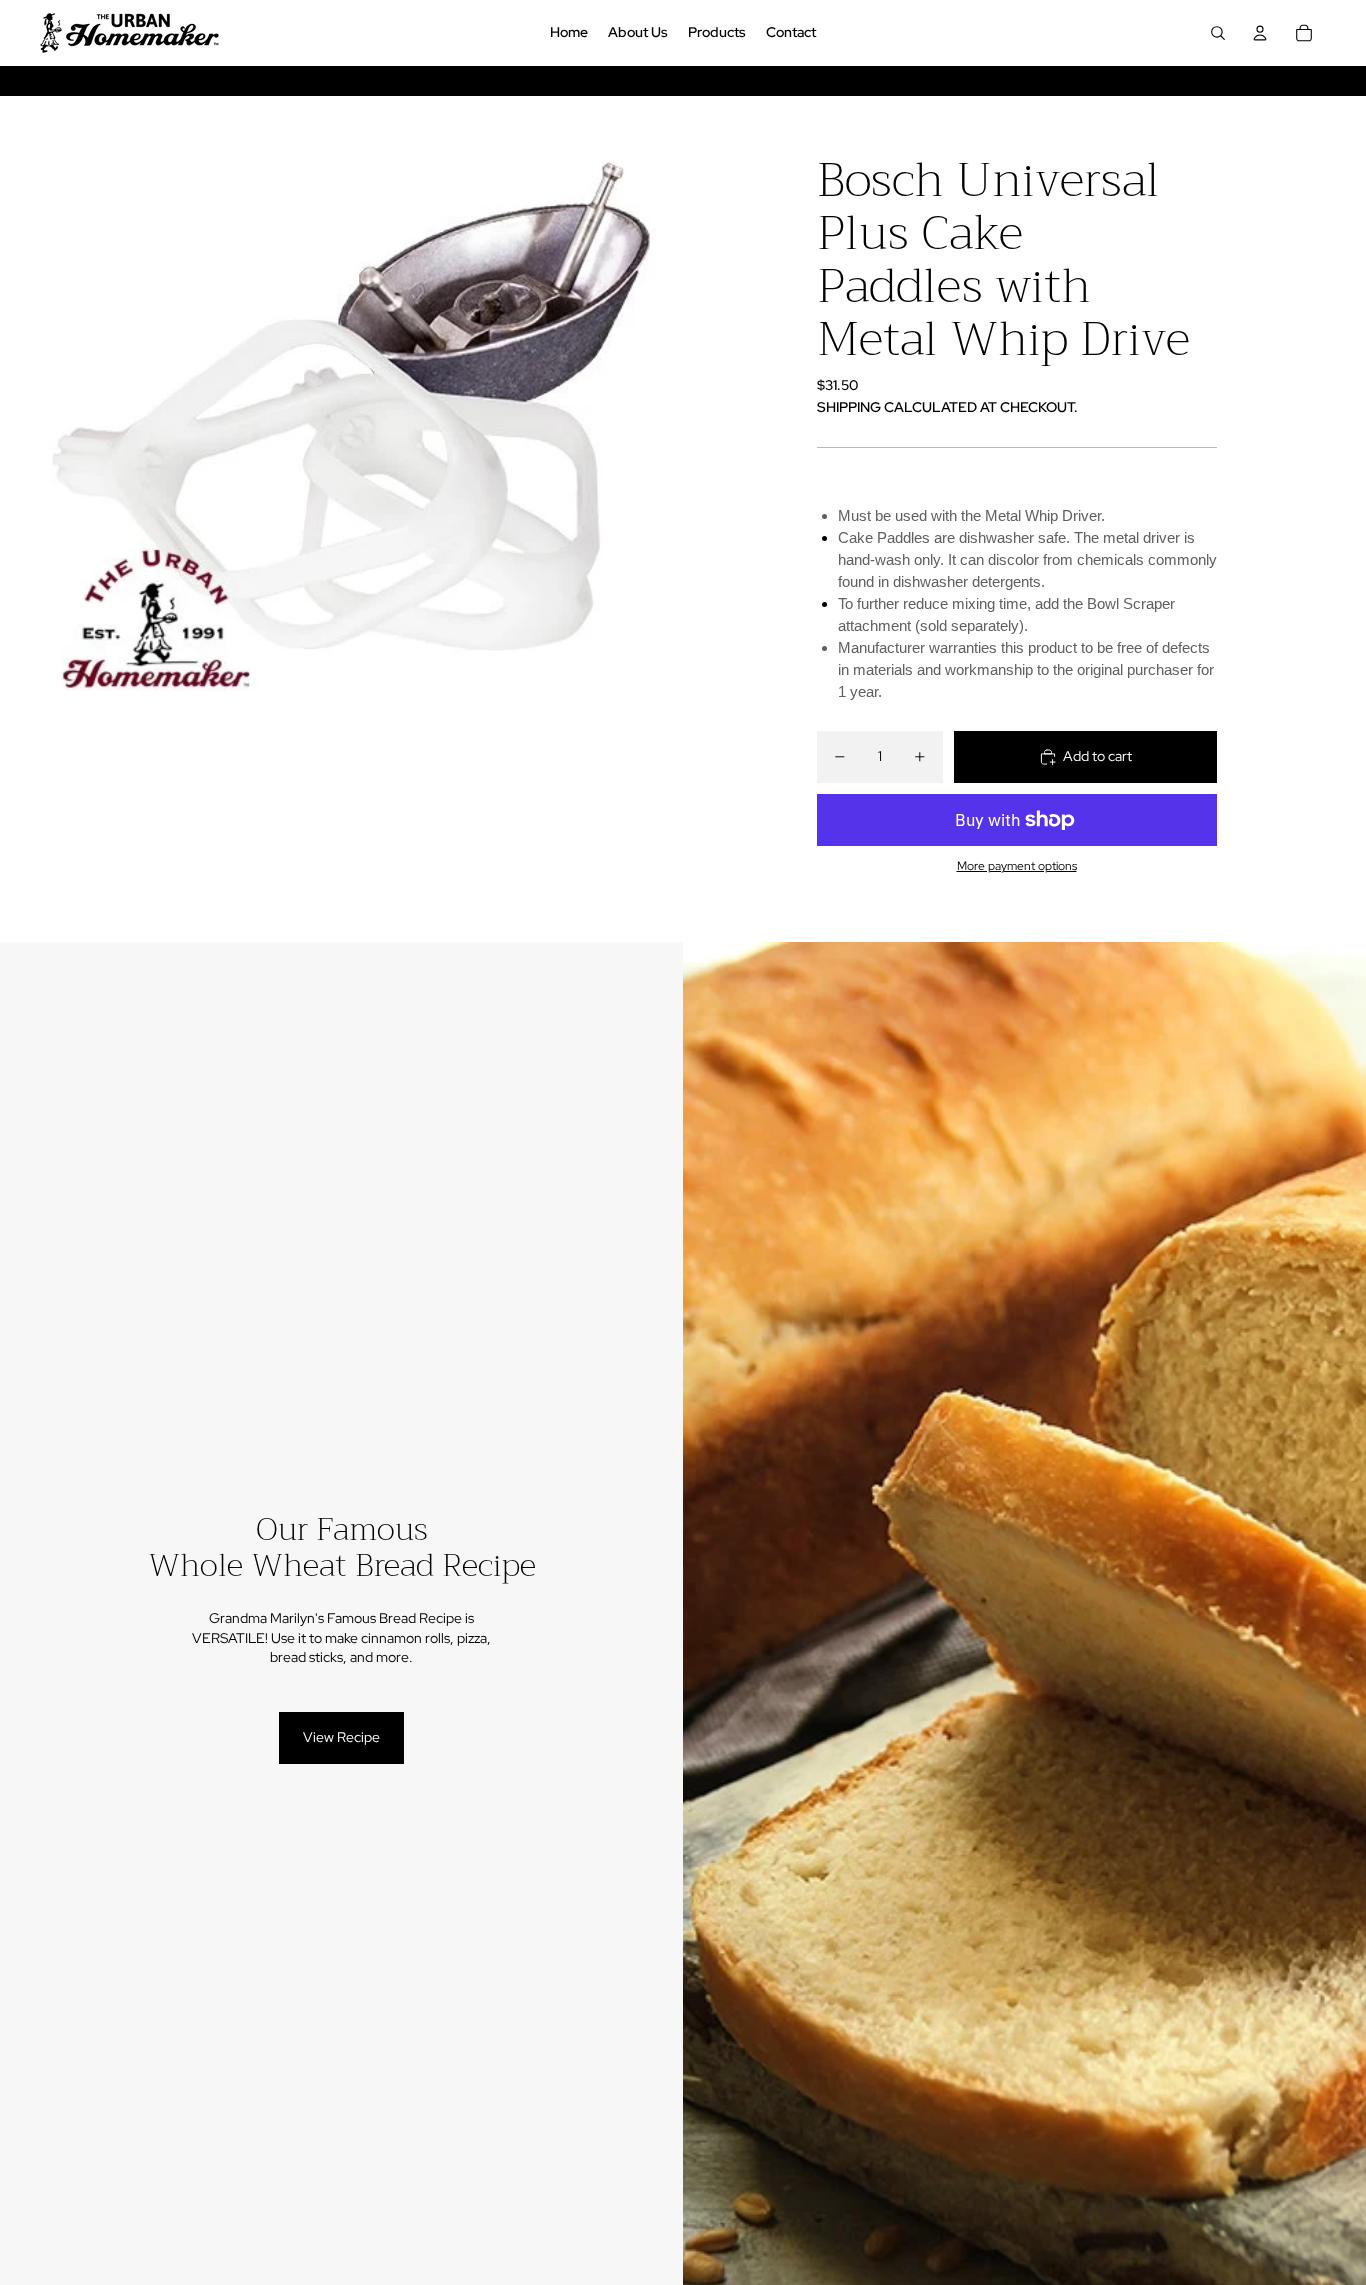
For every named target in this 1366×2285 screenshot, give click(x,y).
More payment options (1017, 866)
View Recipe (341, 1737)
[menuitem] (569, 33)
